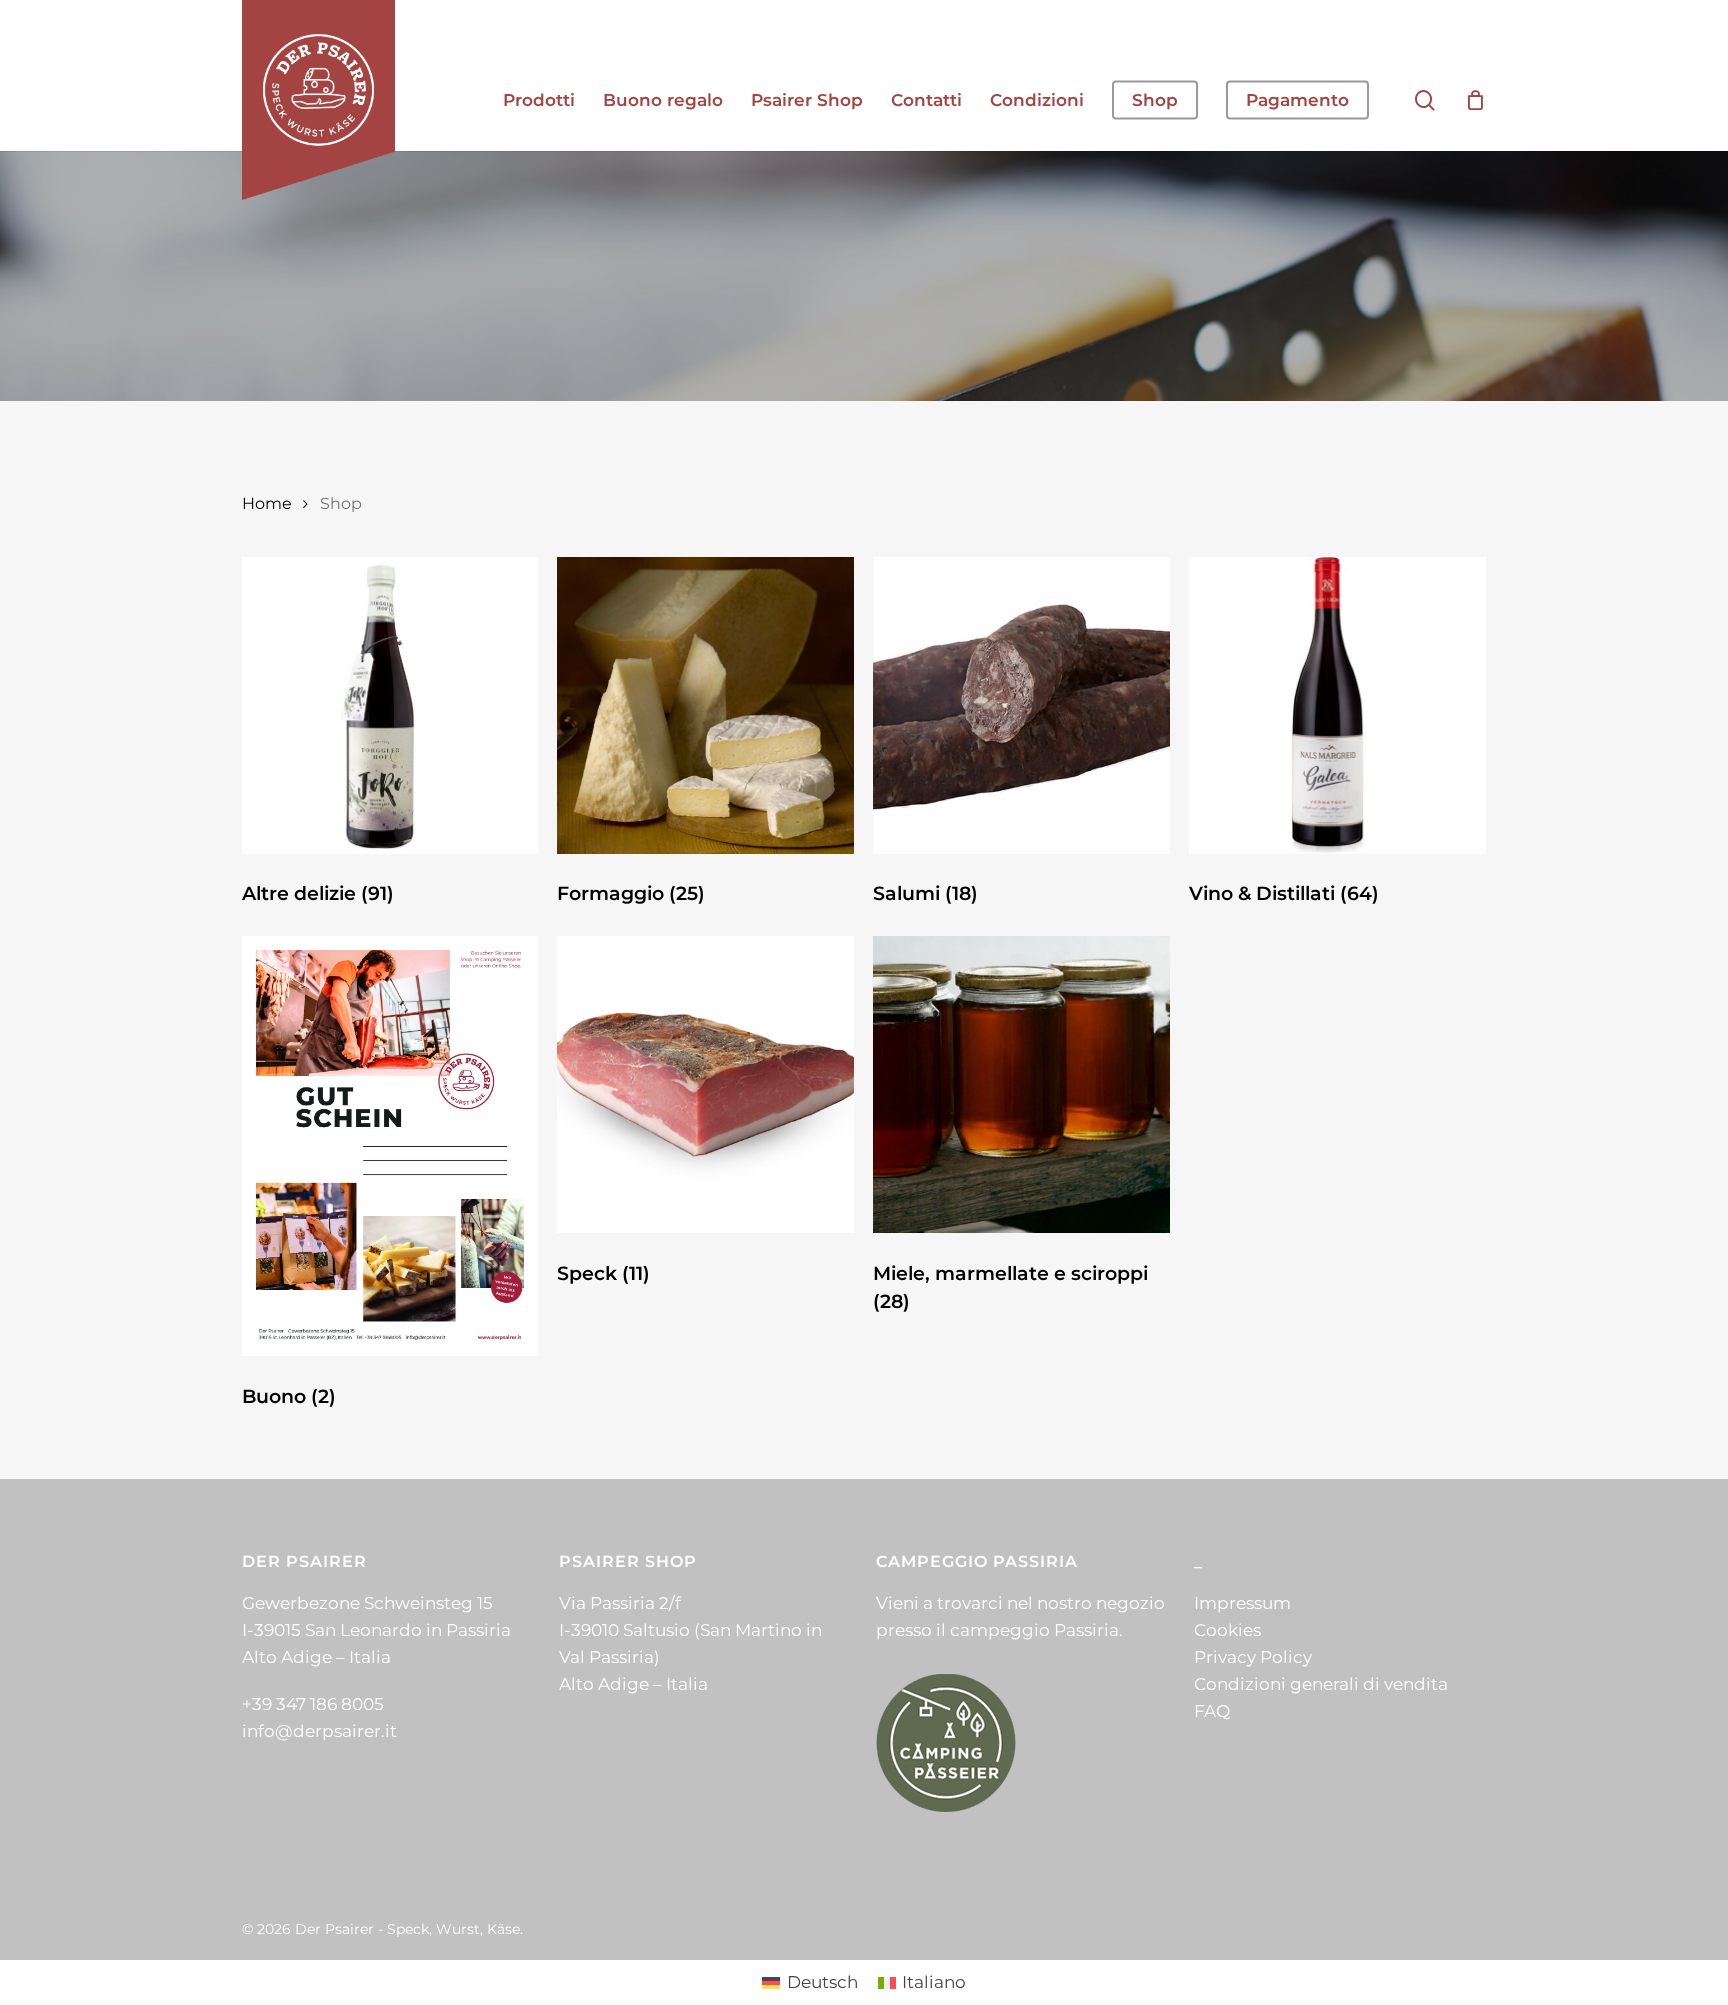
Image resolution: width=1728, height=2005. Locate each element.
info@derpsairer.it (319, 1731)
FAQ (1212, 1711)
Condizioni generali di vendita (1321, 1684)
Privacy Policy (1253, 1657)
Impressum (1242, 1603)
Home (267, 503)
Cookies (1227, 1630)
